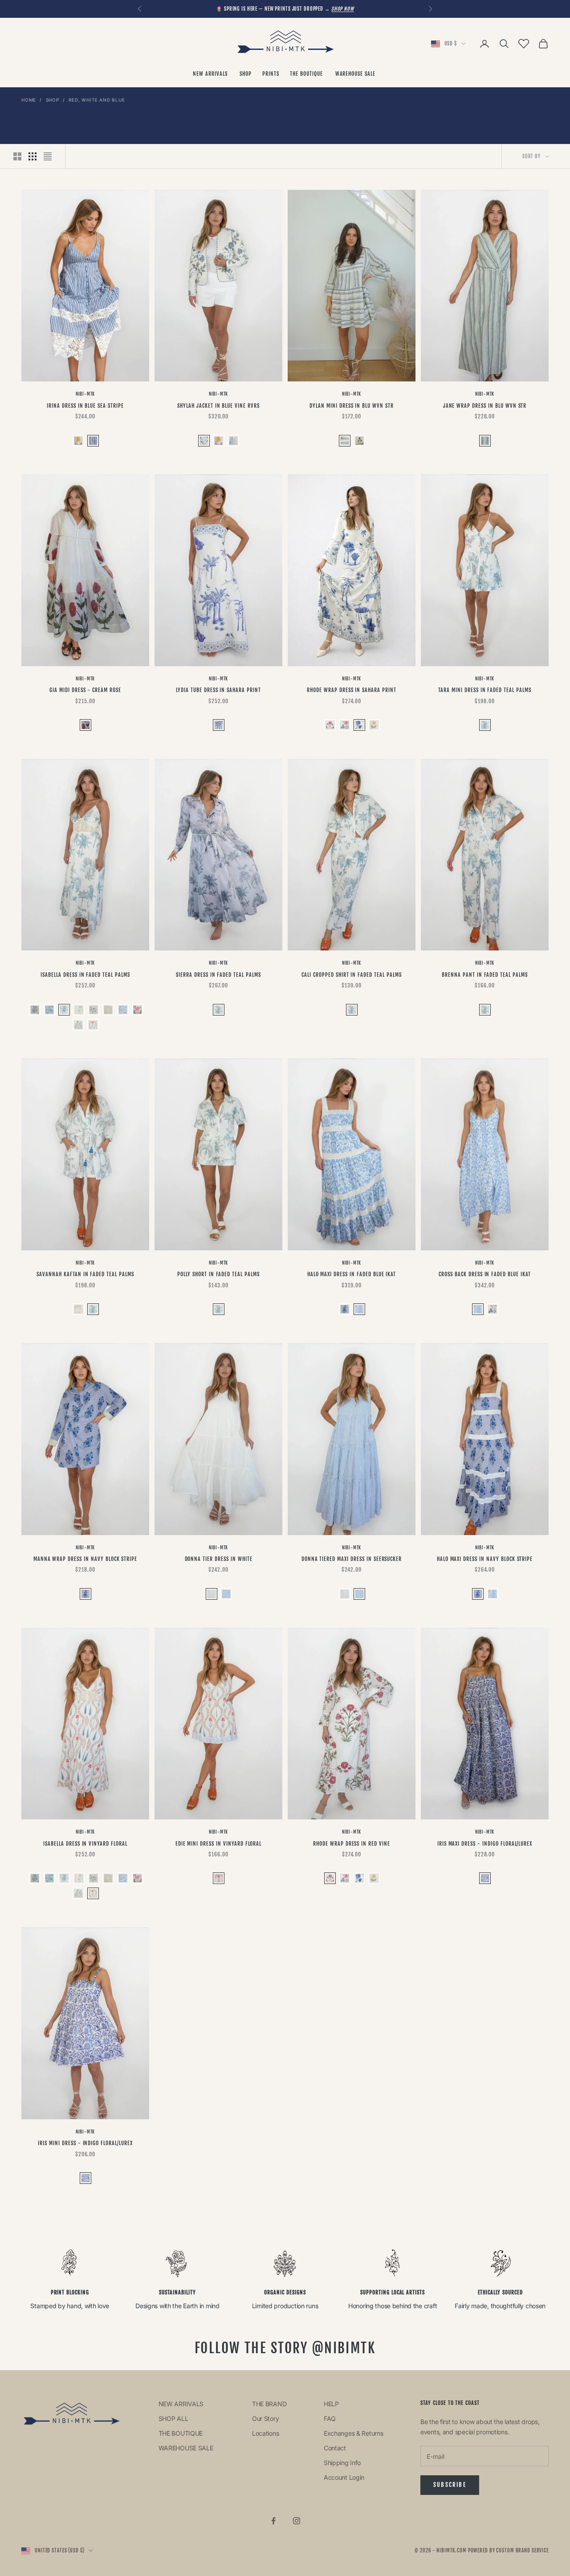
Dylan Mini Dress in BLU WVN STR (352, 406)
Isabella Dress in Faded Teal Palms (85, 975)
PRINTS (271, 74)
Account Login (344, 2477)
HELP (331, 2404)
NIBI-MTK (85, 394)
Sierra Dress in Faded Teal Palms (218, 975)
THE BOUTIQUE (307, 74)
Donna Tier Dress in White (219, 1559)
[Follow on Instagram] (297, 2521)
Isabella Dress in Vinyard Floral (85, 1844)
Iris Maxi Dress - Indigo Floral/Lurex (485, 1844)
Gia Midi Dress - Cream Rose (85, 690)
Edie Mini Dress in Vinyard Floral (219, 1844)
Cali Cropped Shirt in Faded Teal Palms (351, 975)
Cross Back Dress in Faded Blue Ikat (485, 1274)
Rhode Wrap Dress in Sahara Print (352, 690)
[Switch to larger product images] (17, 156)
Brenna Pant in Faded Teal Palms (485, 975)
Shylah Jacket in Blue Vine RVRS (218, 406)
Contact (335, 2448)
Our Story (265, 2418)
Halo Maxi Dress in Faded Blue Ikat (352, 1274)
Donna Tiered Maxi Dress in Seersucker (352, 1559)
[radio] (77, 441)
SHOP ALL (173, 2418)
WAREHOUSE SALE (356, 74)
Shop (53, 100)
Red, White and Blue (97, 100)
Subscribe (450, 2485)
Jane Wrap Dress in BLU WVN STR (485, 406)
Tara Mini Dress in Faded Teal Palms (485, 690)
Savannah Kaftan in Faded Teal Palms (85, 1274)
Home (29, 100)
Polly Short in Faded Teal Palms (218, 1274)
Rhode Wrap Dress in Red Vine (352, 1844)
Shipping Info (342, 2463)
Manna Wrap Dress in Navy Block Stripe (85, 1559)
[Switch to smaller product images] (33, 156)
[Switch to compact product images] (48, 156)
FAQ (330, 2418)
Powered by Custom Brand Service (508, 2551)
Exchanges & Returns (354, 2433)
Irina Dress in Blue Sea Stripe (85, 406)
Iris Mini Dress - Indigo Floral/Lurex (85, 2143)
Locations (265, 2433)
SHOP (246, 74)
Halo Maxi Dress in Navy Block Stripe (485, 1559)
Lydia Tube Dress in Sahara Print (218, 690)
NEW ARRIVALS (211, 74)
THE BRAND (269, 2404)
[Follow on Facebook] (273, 2521)
